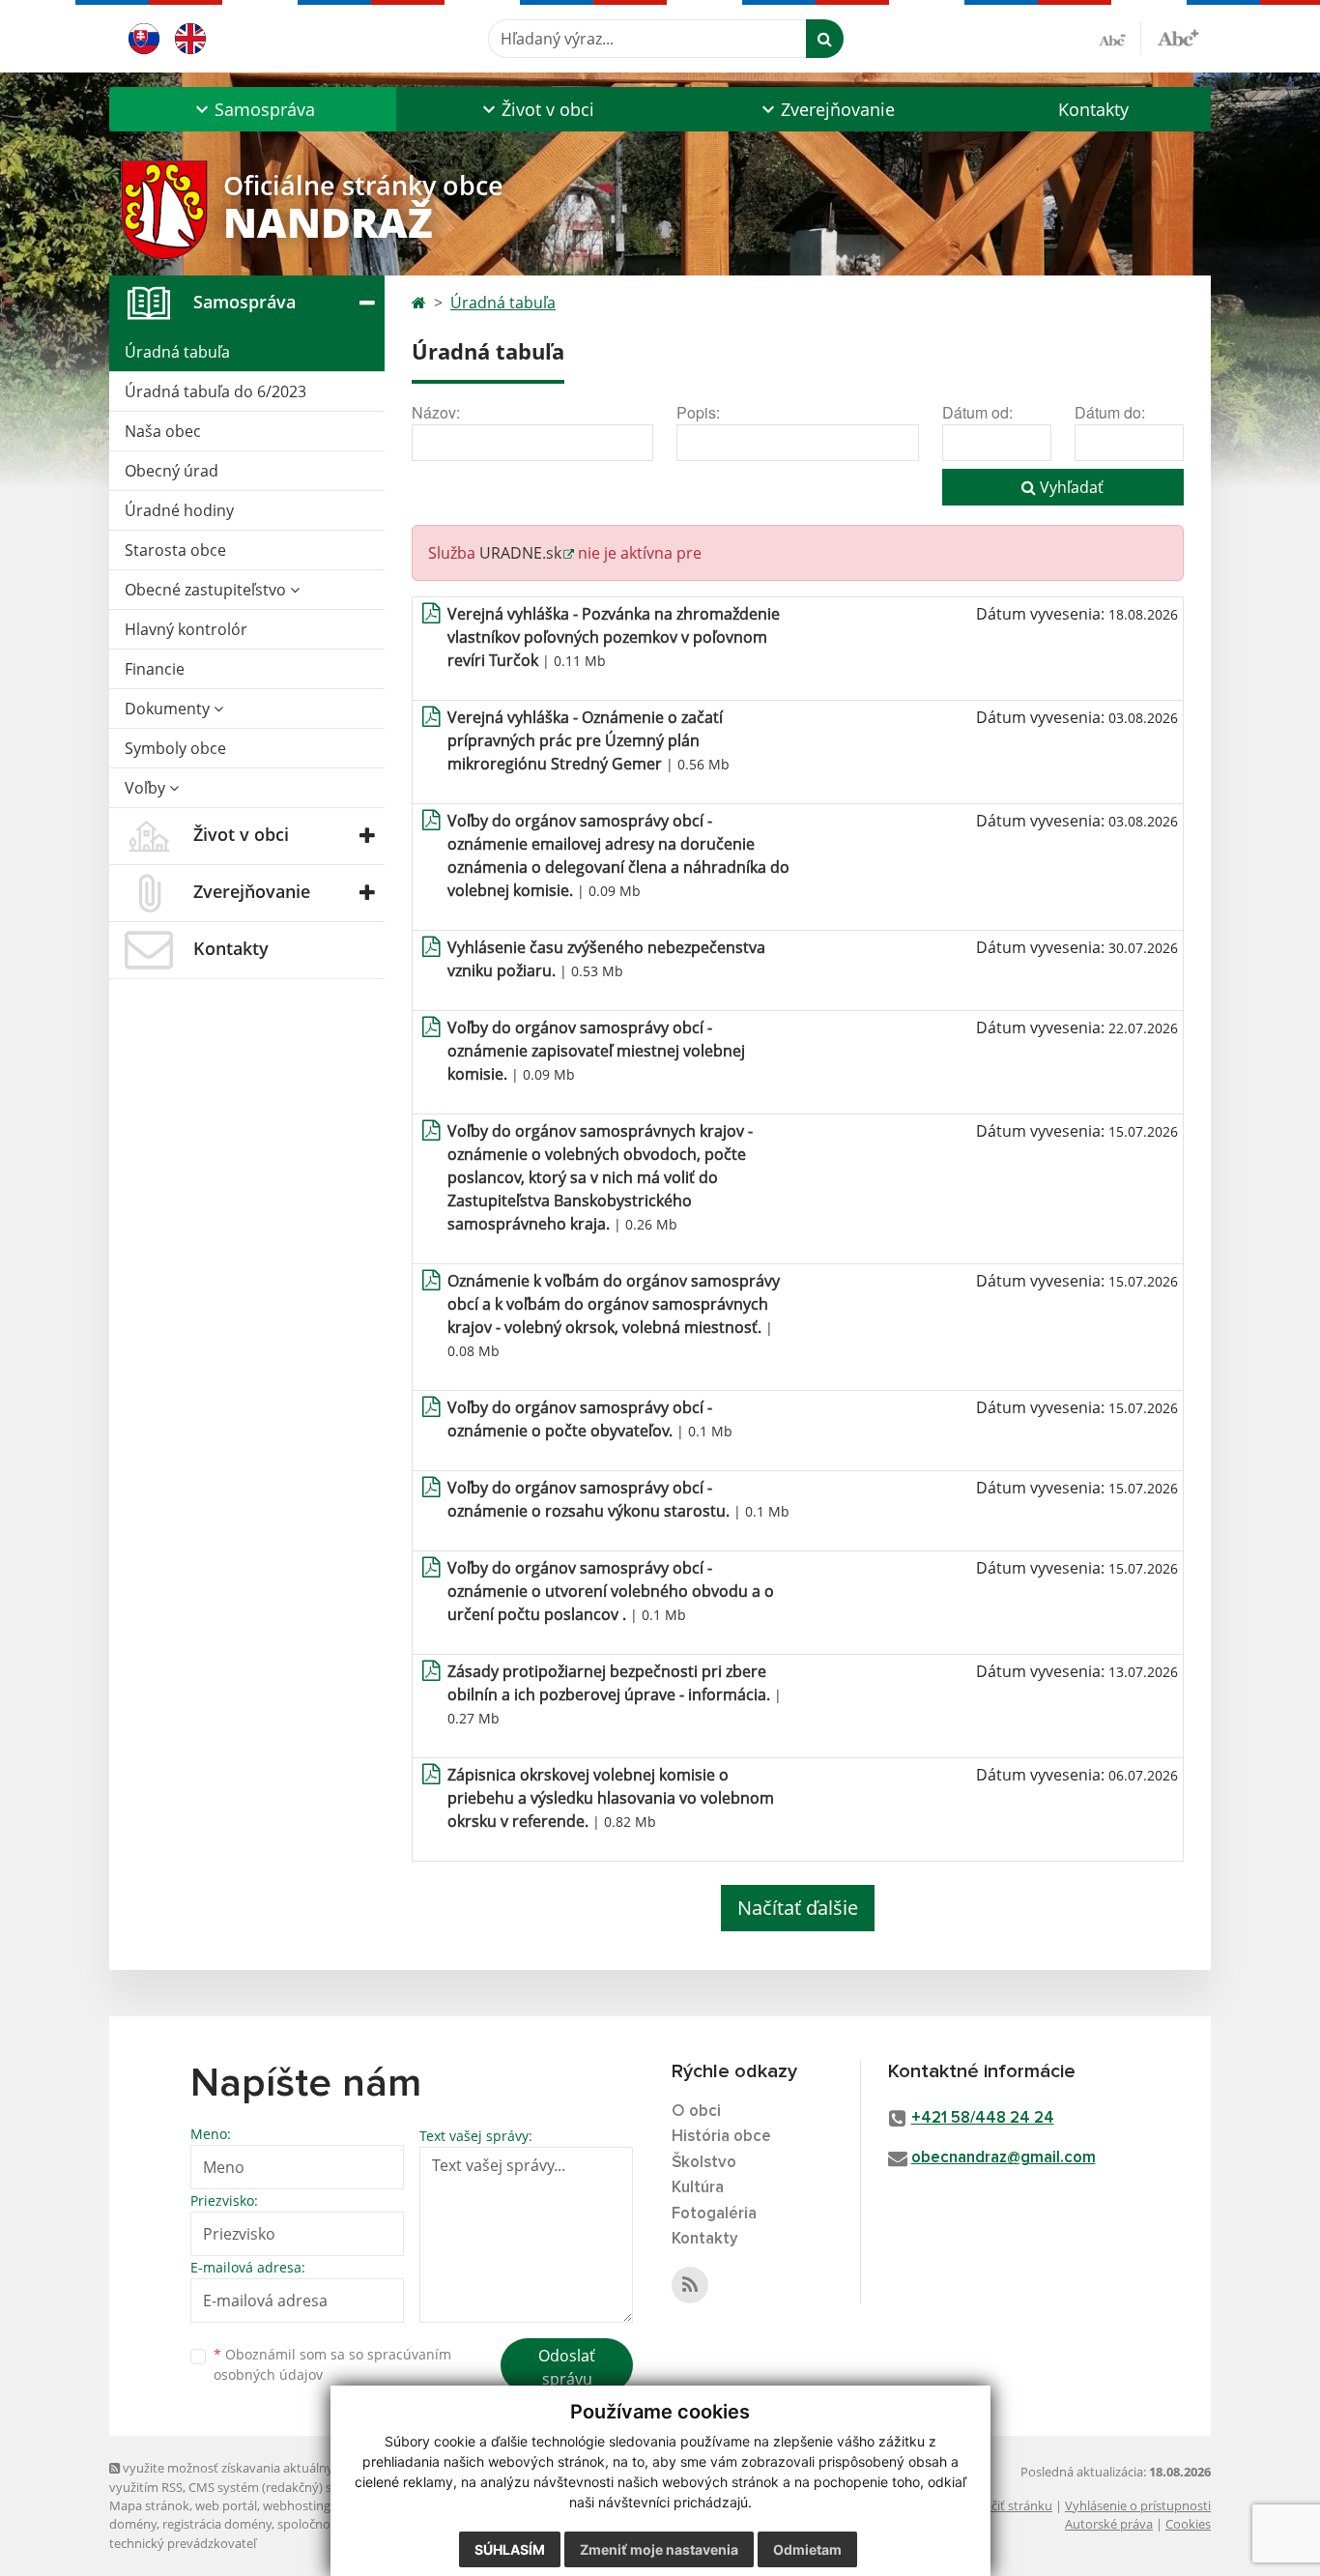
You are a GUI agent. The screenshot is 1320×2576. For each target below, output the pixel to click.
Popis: (698, 412)
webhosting (297, 2505)
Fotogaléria (714, 2214)
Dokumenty (169, 709)
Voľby (147, 788)
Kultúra (698, 2188)
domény (133, 2524)
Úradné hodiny (179, 510)
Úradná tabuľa (177, 352)
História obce (721, 2137)
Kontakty (1093, 109)
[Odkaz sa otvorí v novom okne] (690, 2285)
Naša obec (163, 431)
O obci (696, 2112)
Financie (155, 669)
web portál (226, 2505)
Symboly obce (175, 748)
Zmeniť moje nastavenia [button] (659, 2549)
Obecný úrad (172, 471)
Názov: (436, 412)
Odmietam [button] (807, 2549)
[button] (253, 109)
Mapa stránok (149, 2505)
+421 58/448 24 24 (983, 2118)
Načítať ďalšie (798, 1908)
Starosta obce (175, 550)
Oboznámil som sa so (332, 2364)
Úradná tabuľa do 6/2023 (215, 391)
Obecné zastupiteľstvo (207, 590)
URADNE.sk (520, 553)
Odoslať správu (567, 2367)
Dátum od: (977, 412)
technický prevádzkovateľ (183, 2543)
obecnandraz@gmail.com (1004, 2158)
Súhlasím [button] (510, 2549)
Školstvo (704, 2163)
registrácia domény (217, 2524)
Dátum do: (1110, 412)
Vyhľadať (1070, 487)
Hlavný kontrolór (186, 629)
